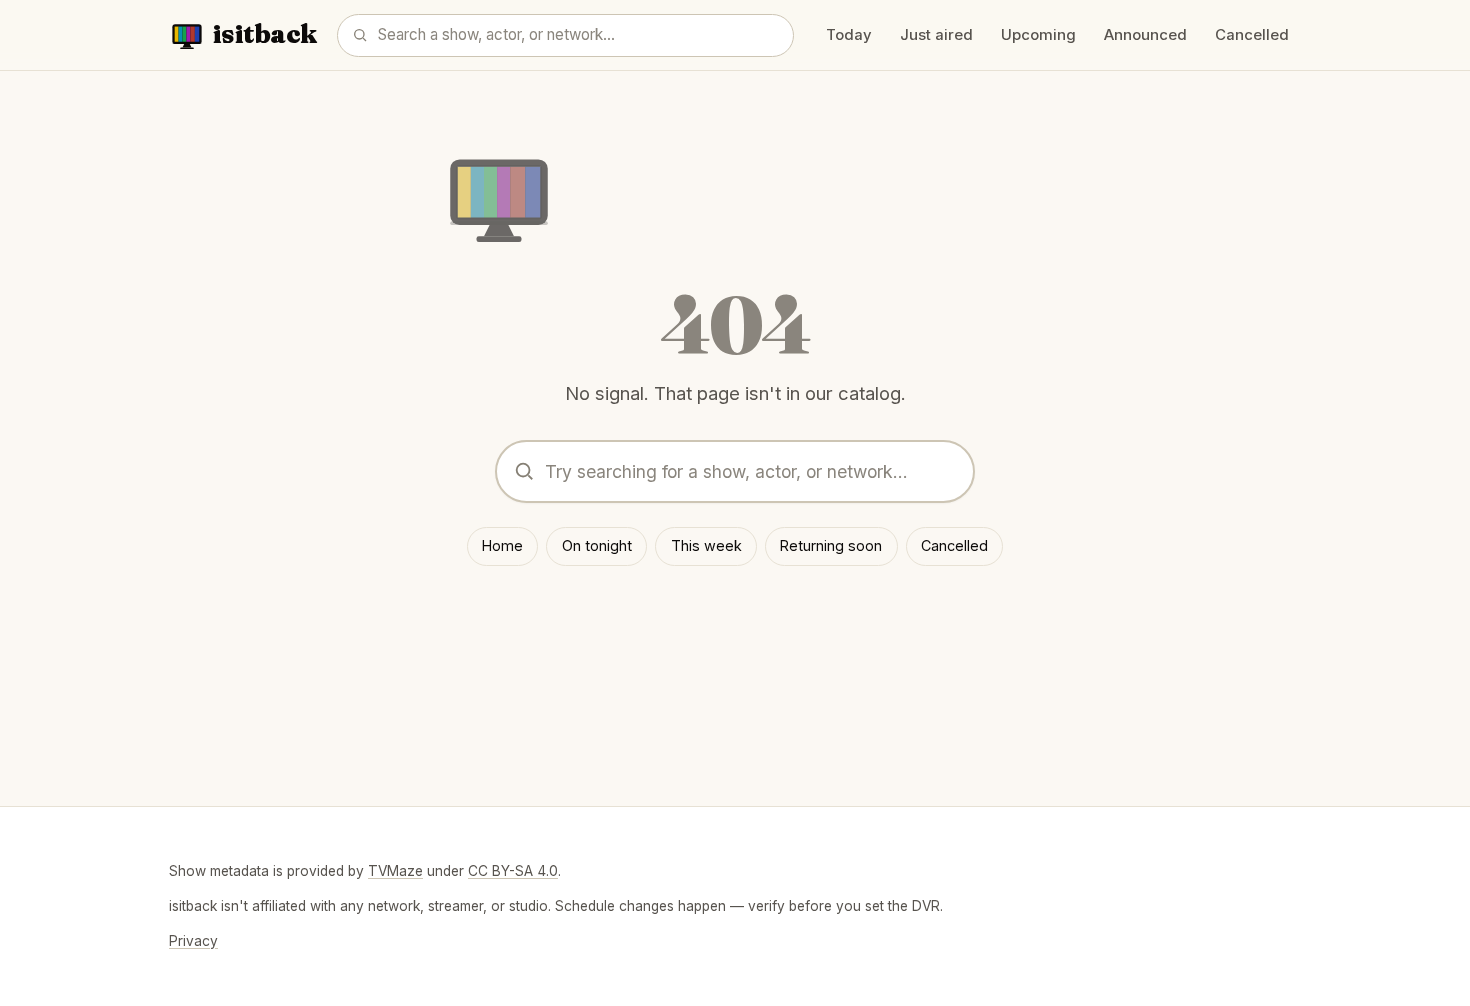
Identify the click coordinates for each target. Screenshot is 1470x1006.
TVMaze (395, 871)
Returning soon (831, 545)
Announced (1145, 35)
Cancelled (1252, 35)
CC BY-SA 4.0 (513, 871)
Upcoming (1038, 35)
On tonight (597, 545)
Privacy (193, 941)
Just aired (936, 35)
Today (849, 35)
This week (706, 545)
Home (502, 545)
